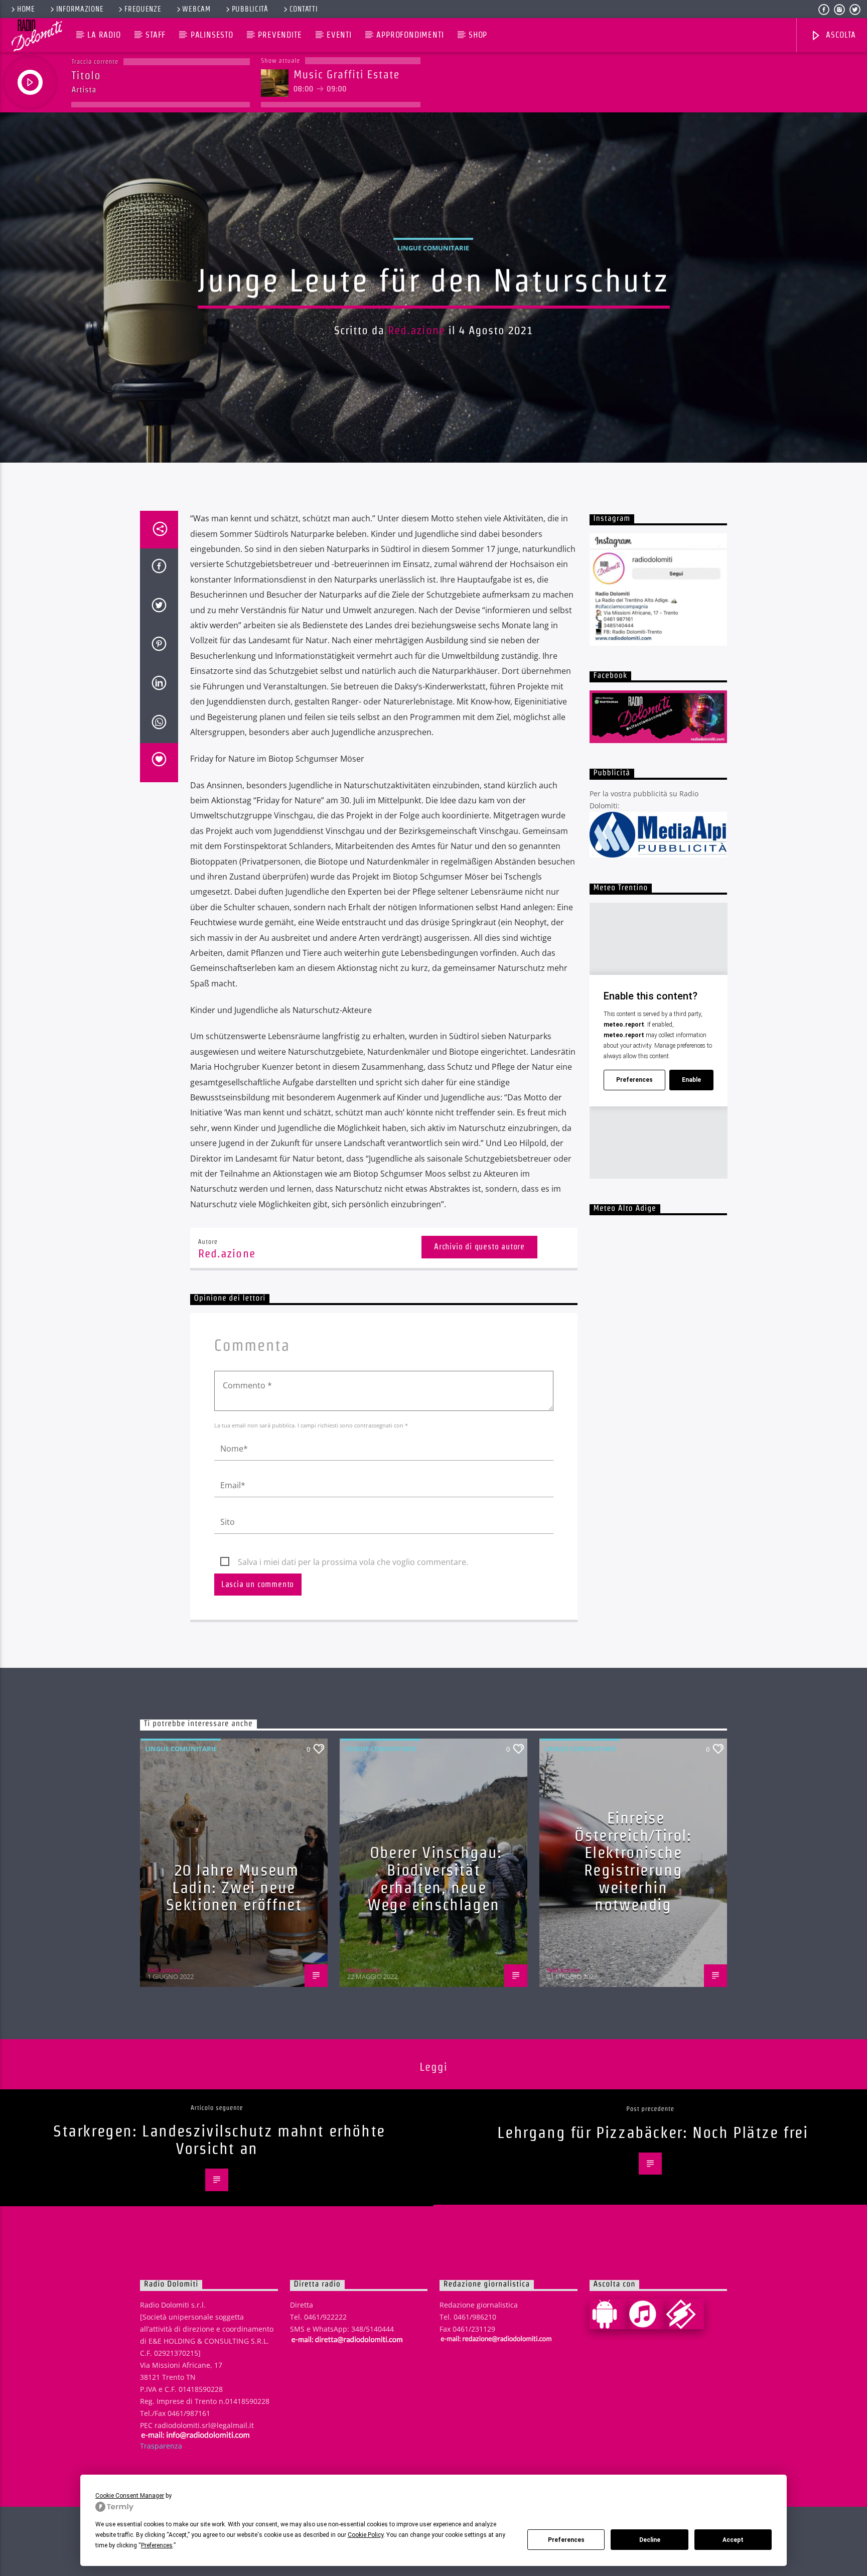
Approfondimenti (410, 35)
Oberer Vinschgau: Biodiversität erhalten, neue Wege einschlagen (435, 1878)
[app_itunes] (647, 2314)
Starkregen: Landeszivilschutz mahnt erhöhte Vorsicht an (219, 2139)
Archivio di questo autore (479, 1247)
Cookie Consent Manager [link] (130, 2496)
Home (26, 9)
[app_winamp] (685, 2314)
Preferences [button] (157, 2545)
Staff (156, 35)
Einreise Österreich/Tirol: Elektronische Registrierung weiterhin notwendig (633, 1861)
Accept (733, 2540)
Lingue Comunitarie (433, 248)
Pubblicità (250, 9)
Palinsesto (212, 35)
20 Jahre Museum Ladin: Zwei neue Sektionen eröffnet (234, 1887)
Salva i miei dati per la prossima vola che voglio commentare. (353, 1562)
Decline (650, 2540)
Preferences (566, 2540)
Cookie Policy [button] (366, 2535)
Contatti (304, 9)
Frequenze (143, 9)
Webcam (196, 9)
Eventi (339, 35)
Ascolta (839, 35)
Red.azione (416, 330)
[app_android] (609, 2314)
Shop (478, 35)
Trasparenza (161, 2446)
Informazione (80, 9)
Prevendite (280, 35)
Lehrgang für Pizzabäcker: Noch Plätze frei (653, 2132)
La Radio (104, 35)
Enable (691, 1080)
